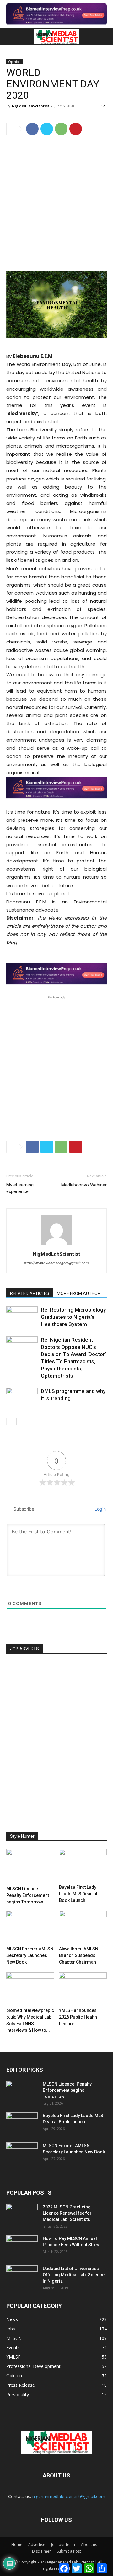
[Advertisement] (56, 200)
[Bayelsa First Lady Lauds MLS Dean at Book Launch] (83, 1865)
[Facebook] (32, 129)
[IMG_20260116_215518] (56, 804)
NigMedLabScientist (31, 106)
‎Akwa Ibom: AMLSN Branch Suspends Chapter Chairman (79, 1955)
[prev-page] (10, 1422)
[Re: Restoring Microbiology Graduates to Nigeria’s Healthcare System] (22, 1317)
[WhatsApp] (61, 129)
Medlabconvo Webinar (84, 1185)
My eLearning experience (20, 1188)
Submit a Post (69, 2551)
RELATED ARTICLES (30, 1293)
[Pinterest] (76, 129)
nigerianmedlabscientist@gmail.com (69, 2496)
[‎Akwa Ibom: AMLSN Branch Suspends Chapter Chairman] (83, 1927)
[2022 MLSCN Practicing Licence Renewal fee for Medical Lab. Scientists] (22, 2215)
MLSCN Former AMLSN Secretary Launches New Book (30, 1955)
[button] (10, 37)
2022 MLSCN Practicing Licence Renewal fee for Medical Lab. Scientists (67, 2213)
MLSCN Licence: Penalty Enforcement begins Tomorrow (28, 1895)
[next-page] (20, 1422)
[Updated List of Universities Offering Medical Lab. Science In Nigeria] (22, 2276)
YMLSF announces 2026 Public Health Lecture (78, 2017)
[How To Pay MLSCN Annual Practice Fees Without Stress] (22, 2246)
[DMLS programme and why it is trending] (22, 1398)
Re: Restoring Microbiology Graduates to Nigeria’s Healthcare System (73, 1317)
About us (89, 2545)
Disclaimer (41, 2551)
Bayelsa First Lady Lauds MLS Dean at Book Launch (78, 1894)
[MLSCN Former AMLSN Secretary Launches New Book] (30, 1927)
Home (17, 2545)
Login (100, 1509)
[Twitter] (47, 129)
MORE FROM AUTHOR (79, 1293)
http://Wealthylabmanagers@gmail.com (56, 1263)
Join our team (63, 2545)
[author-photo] (56, 1245)
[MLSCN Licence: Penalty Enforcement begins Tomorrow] (30, 1866)
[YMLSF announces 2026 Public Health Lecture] (83, 1989)
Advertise (37, 2545)
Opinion (14, 62)
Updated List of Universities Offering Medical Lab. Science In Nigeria (74, 2275)
